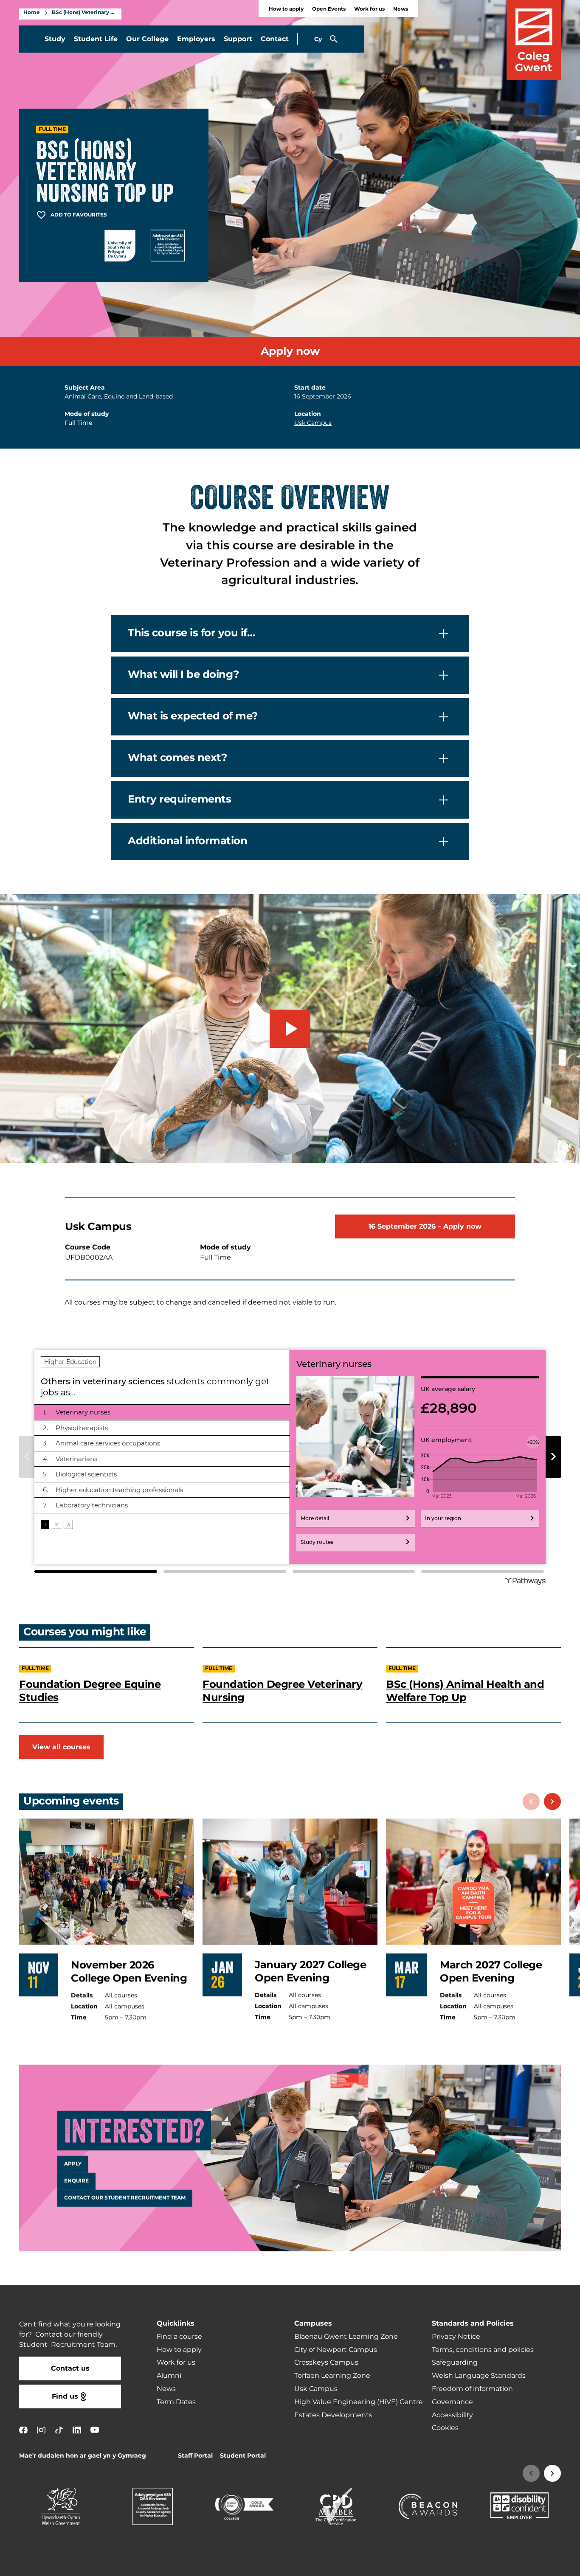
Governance (452, 2402)
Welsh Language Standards (479, 2376)
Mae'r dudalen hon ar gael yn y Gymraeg (83, 2456)
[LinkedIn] (77, 2430)
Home (32, 13)
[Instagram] (41, 2430)
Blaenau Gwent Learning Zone (346, 2337)
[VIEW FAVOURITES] (521, 2564)
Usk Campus (313, 423)
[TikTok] (59, 2430)
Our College (147, 39)
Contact (275, 39)
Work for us (369, 9)
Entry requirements (179, 800)
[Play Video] (290, 1029)
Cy (318, 39)
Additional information (187, 842)
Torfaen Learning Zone (332, 2376)
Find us (65, 2396)
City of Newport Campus (336, 2350)
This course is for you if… (191, 634)
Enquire (76, 2181)
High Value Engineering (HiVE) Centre (359, 2402)
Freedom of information (472, 2389)
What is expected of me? (193, 717)
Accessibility (452, 2415)
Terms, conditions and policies (483, 2350)
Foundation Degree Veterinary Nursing (282, 1691)
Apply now (290, 352)
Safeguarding (455, 2363)
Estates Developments (333, 2415)
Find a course (179, 2337)
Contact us (70, 2368)
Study (55, 39)
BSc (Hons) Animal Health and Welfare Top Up (465, 1691)
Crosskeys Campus (326, 2363)
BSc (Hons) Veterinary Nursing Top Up (84, 13)
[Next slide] (552, 1802)
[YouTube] (95, 2430)
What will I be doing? (183, 675)
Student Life (96, 39)
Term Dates (176, 2402)
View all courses (61, 1747)
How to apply (286, 9)
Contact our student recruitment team (125, 2198)
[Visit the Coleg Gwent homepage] (534, 40)
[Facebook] (23, 2430)
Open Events (329, 9)
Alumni (169, 2376)
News (401, 9)
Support (238, 39)
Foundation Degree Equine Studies (90, 1691)
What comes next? (177, 758)
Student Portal (243, 2456)
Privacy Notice (456, 2337)
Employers (196, 39)
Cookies (445, 2428)
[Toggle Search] (334, 39)
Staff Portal (195, 2456)
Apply (73, 2164)
